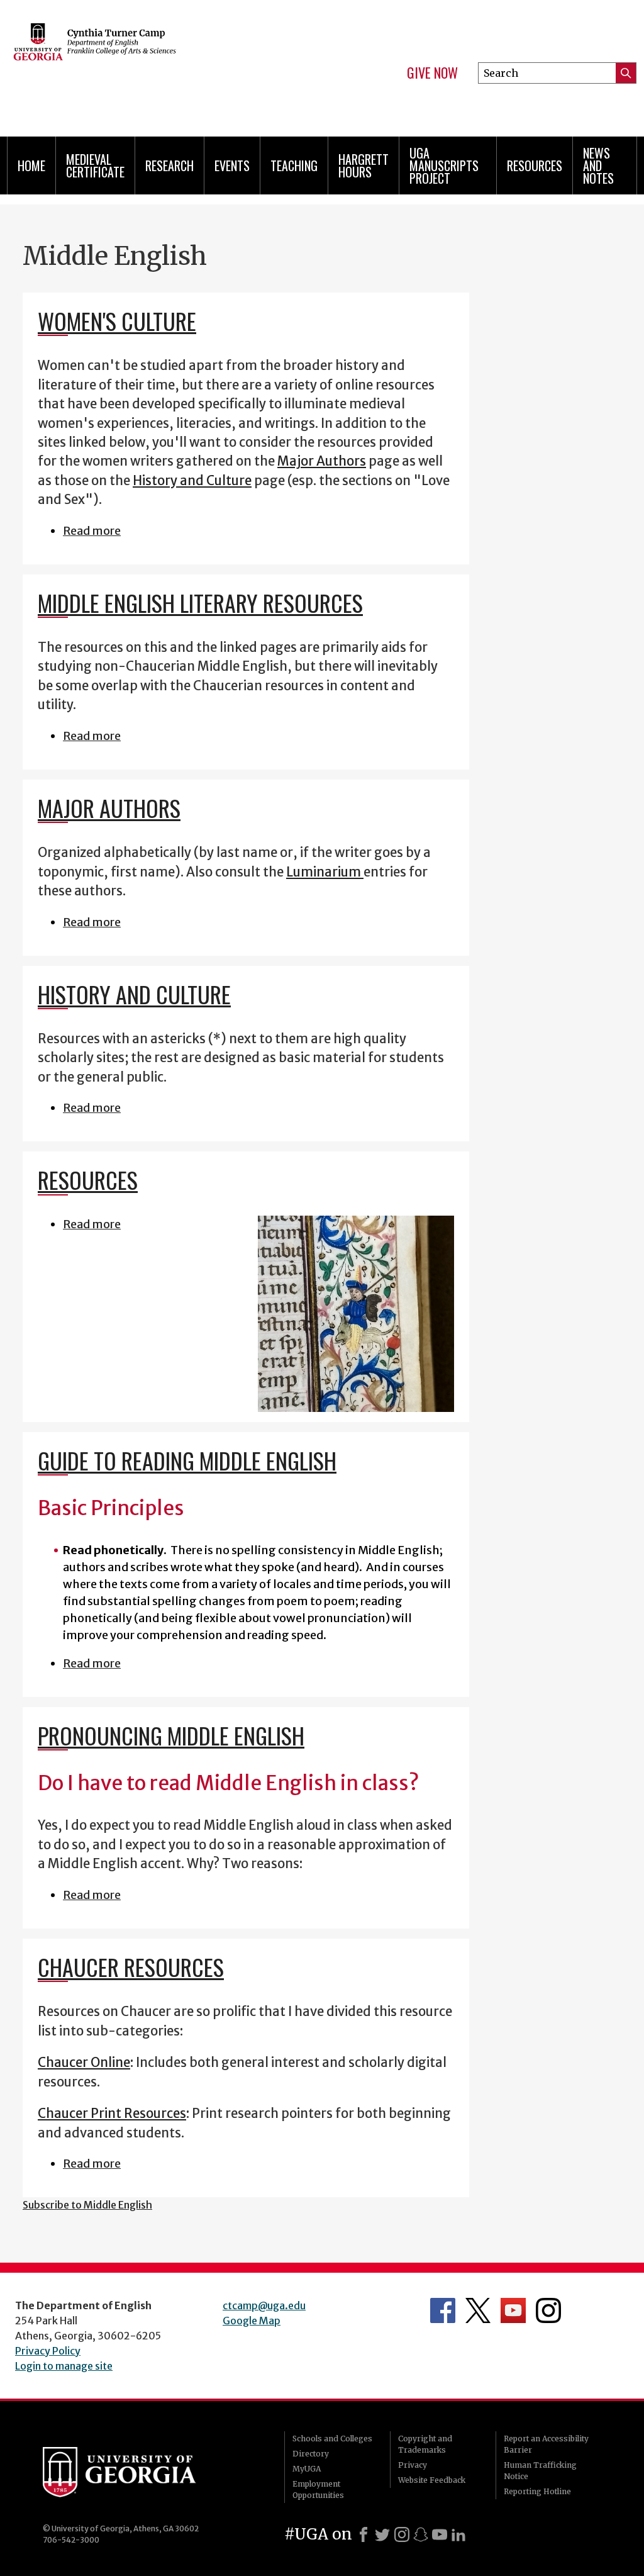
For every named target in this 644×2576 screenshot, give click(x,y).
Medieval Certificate (95, 165)
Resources (535, 165)
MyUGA (307, 2469)
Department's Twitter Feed (478, 2310)
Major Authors (322, 461)
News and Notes (598, 165)
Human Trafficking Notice (540, 2471)
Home (31, 165)
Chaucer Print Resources (112, 2114)
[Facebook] (364, 2534)
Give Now (432, 73)
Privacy (413, 2465)
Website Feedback (432, 2480)
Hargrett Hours (364, 165)
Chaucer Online (84, 2063)
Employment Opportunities (318, 2489)
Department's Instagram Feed (548, 2310)
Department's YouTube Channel (513, 2310)
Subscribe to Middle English (87, 2205)
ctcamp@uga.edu (264, 2305)
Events (232, 165)
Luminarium (325, 872)
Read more (92, 531)
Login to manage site (64, 2366)
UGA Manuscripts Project (444, 165)
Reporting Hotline (537, 2491)
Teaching (294, 165)
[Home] (150, 63)
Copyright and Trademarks (425, 2444)
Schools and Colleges (332, 2439)
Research (169, 165)
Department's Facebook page (443, 2310)
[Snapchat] (421, 2534)
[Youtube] (440, 2534)
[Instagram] (402, 2534)
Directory (311, 2454)
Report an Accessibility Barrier (546, 2444)
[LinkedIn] (458, 2534)
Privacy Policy (48, 2351)
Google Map (252, 2321)
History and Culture (192, 481)
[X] (382, 2534)
